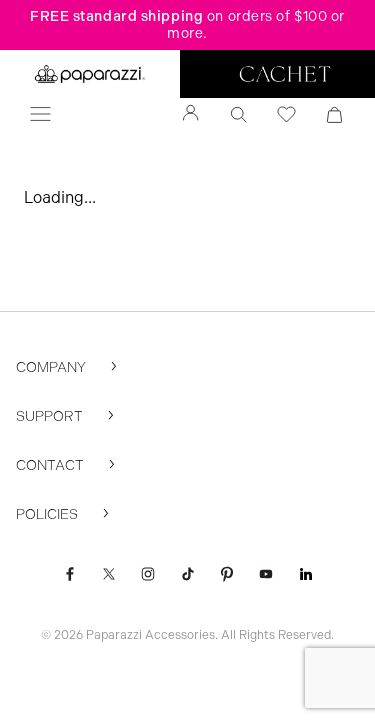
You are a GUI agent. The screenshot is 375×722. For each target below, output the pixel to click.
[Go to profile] (191, 115)
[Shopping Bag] (335, 115)
